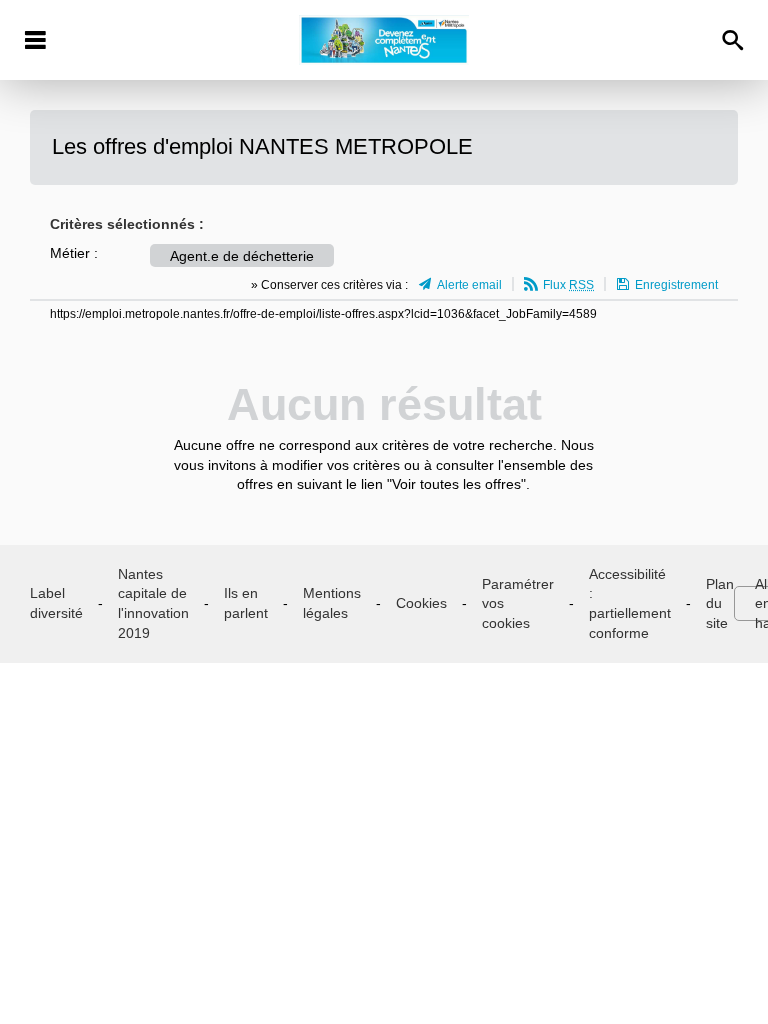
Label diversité (56, 603)
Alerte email (469, 285)
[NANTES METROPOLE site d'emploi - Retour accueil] (383, 40)
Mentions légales (332, 603)
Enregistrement (676, 285)
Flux (568, 285)
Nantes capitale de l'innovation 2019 (153, 603)
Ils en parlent (246, 603)
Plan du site (720, 603)
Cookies (421, 603)
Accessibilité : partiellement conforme (630, 603)
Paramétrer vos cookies (518, 603)
